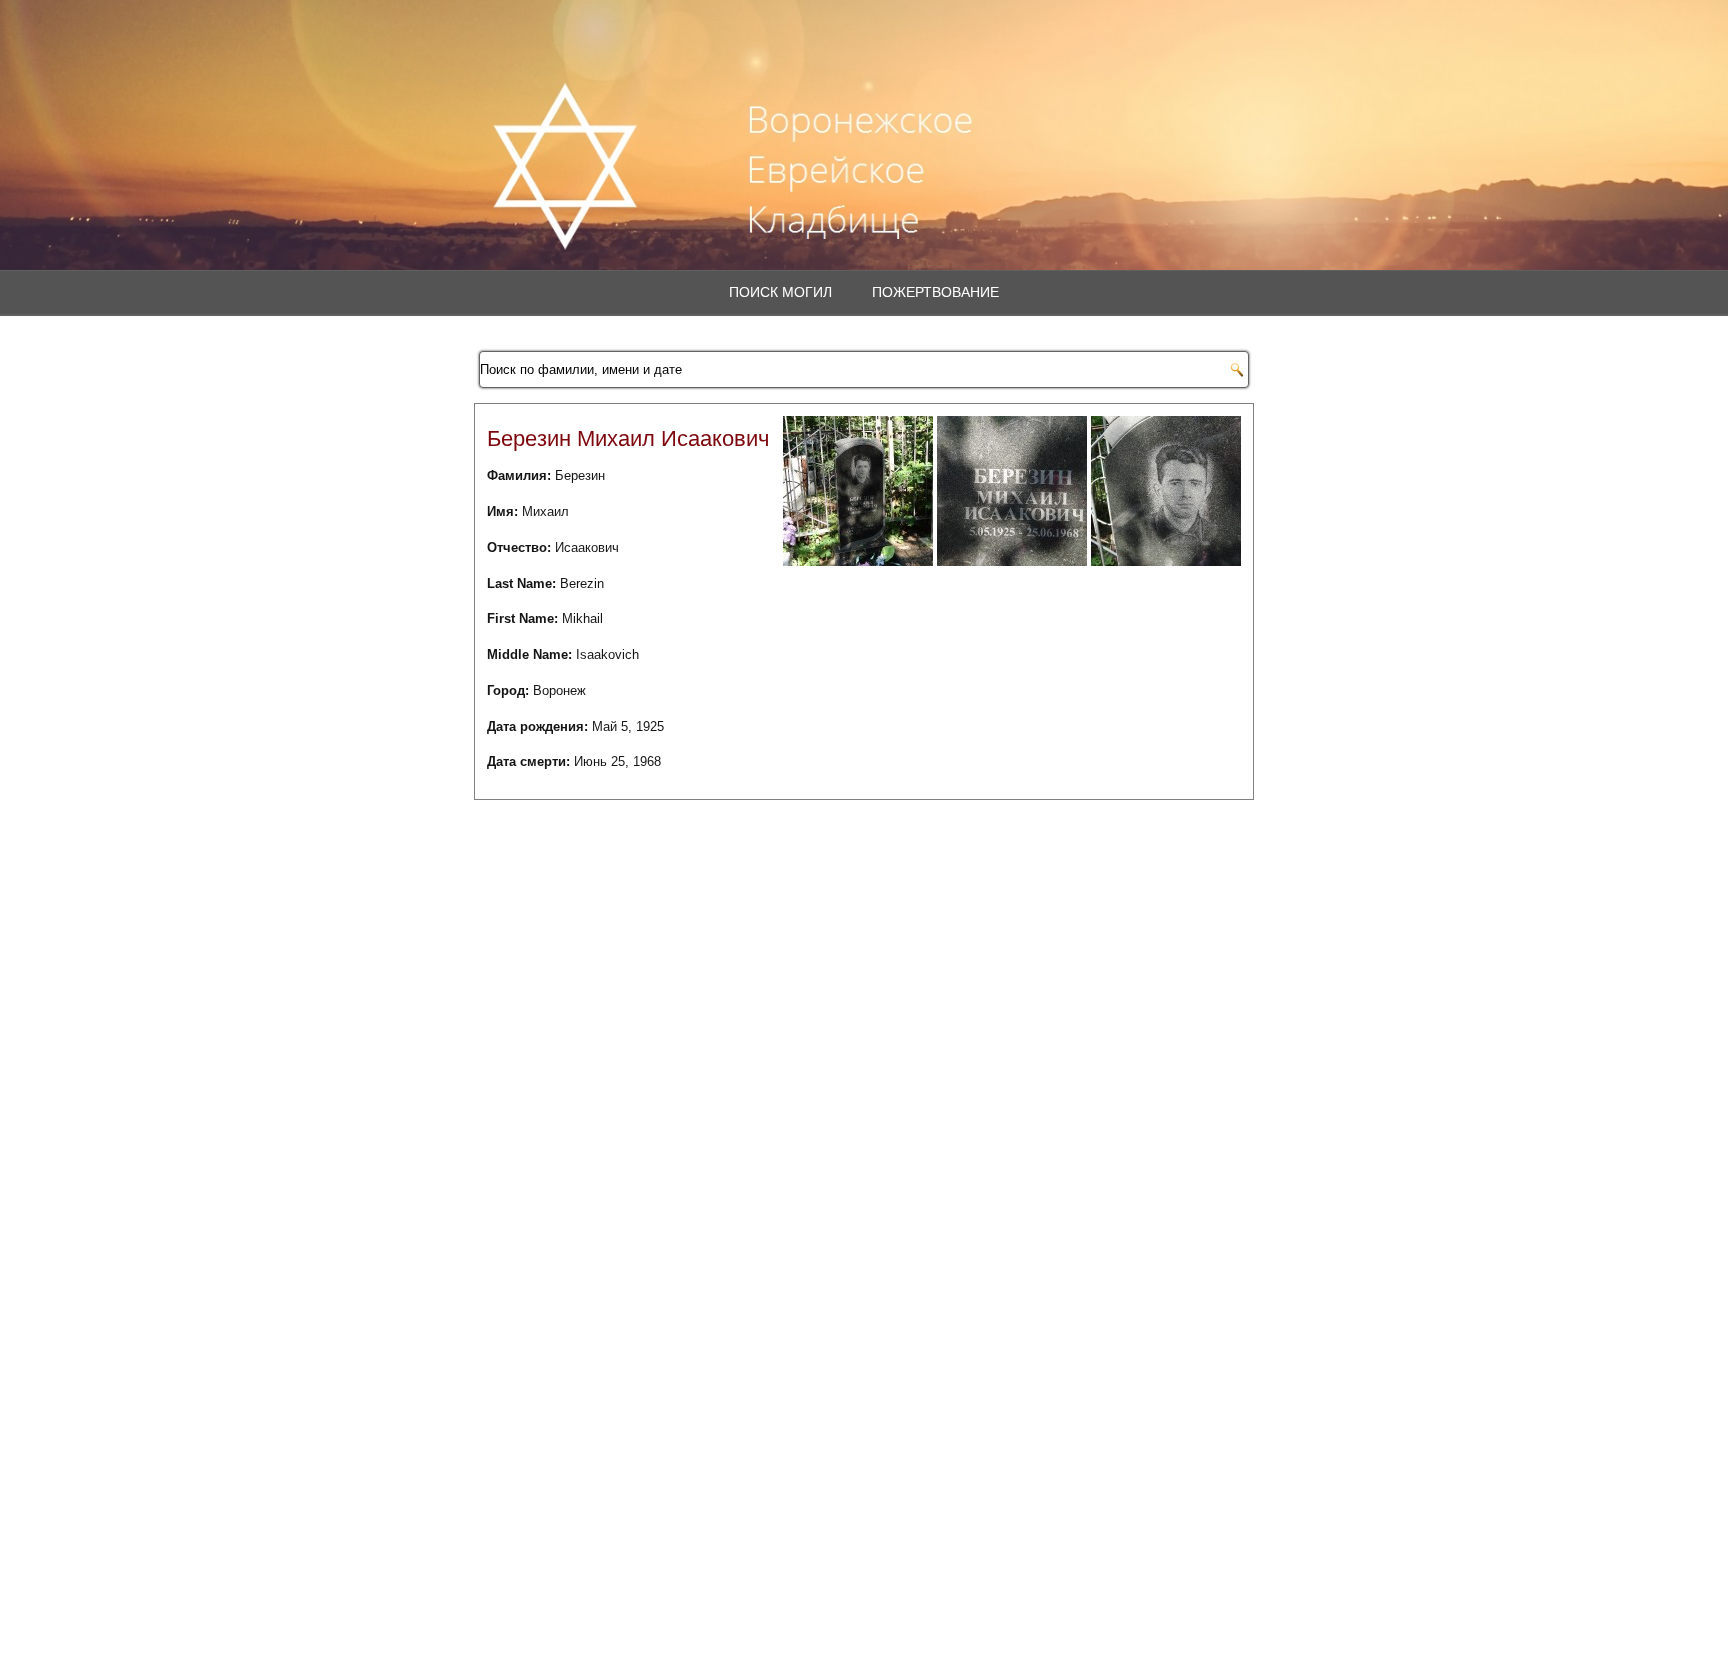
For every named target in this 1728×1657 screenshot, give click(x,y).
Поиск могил (780, 292)
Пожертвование (935, 292)
